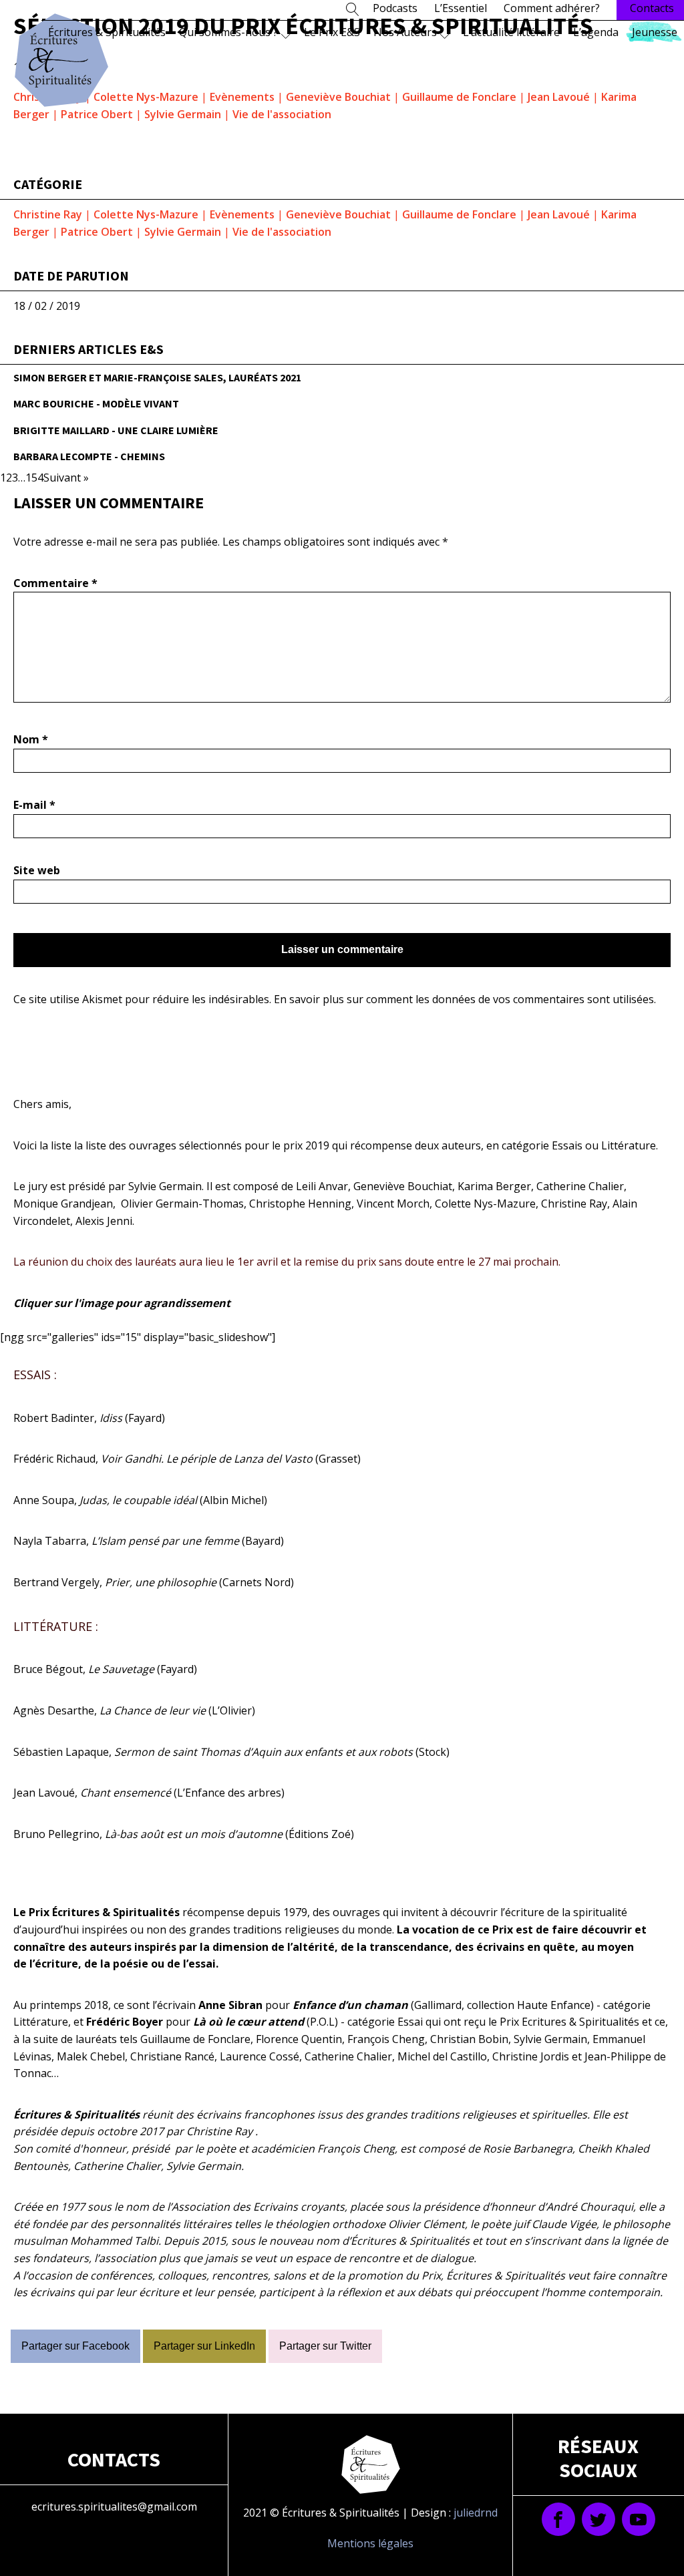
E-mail (34, 805)
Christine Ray (48, 214)
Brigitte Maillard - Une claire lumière (116, 430)
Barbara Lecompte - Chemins (89, 456)
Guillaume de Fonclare (459, 97)
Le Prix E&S (332, 32)
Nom (31, 739)
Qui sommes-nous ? (228, 32)
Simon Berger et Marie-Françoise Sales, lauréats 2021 (157, 377)
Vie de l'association (282, 114)
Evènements (242, 97)
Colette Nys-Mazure (146, 97)
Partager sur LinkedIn (204, 2346)
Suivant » (66, 478)
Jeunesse (655, 32)
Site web (37, 870)
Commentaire (55, 583)
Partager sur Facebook (75, 2346)
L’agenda (596, 32)
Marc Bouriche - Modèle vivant (96, 403)
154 (34, 478)
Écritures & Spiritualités (107, 32)
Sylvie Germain (183, 114)
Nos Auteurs (405, 32)
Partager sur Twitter (325, 2346)
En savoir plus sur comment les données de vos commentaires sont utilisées (464, 999)
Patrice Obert (97, 114)
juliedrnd (476, 2513)
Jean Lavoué (559, 97)
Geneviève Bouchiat (338, 97)
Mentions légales (370, 2543)
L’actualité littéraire (511, 32)
